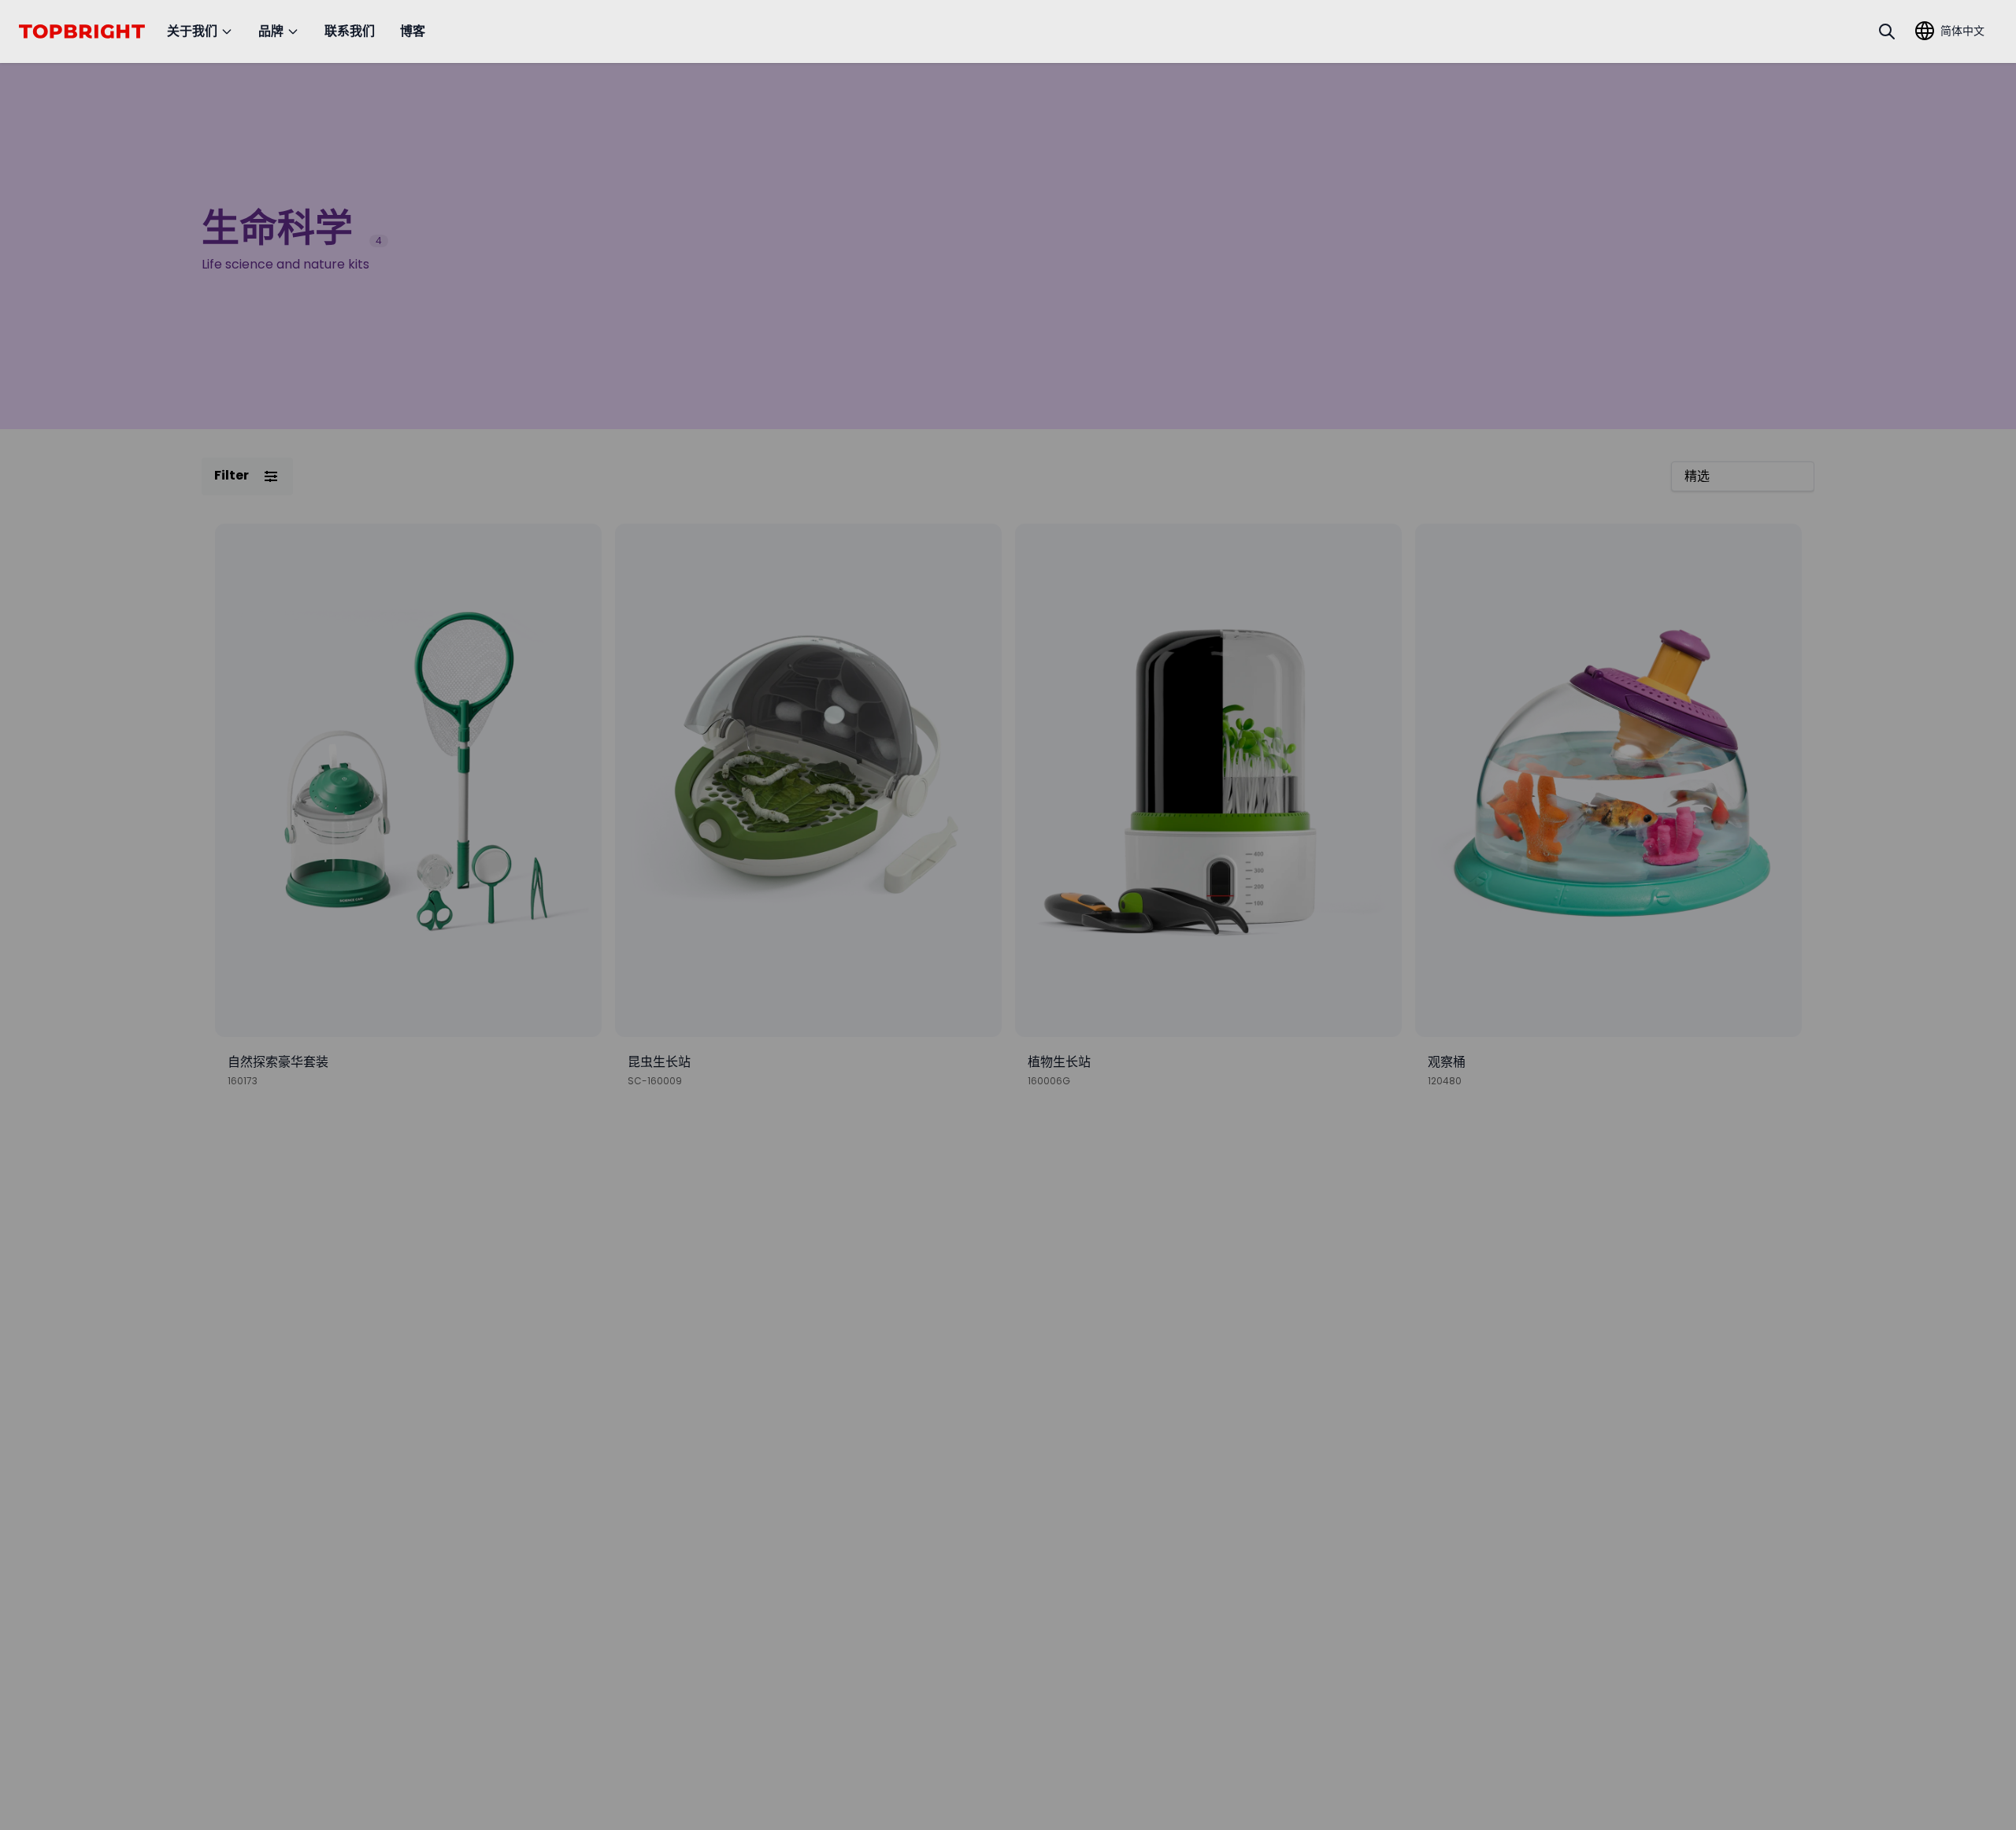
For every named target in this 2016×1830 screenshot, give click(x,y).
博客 (413, 31)
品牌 (271, 31)
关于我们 (192, 31)
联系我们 (350, 31)
